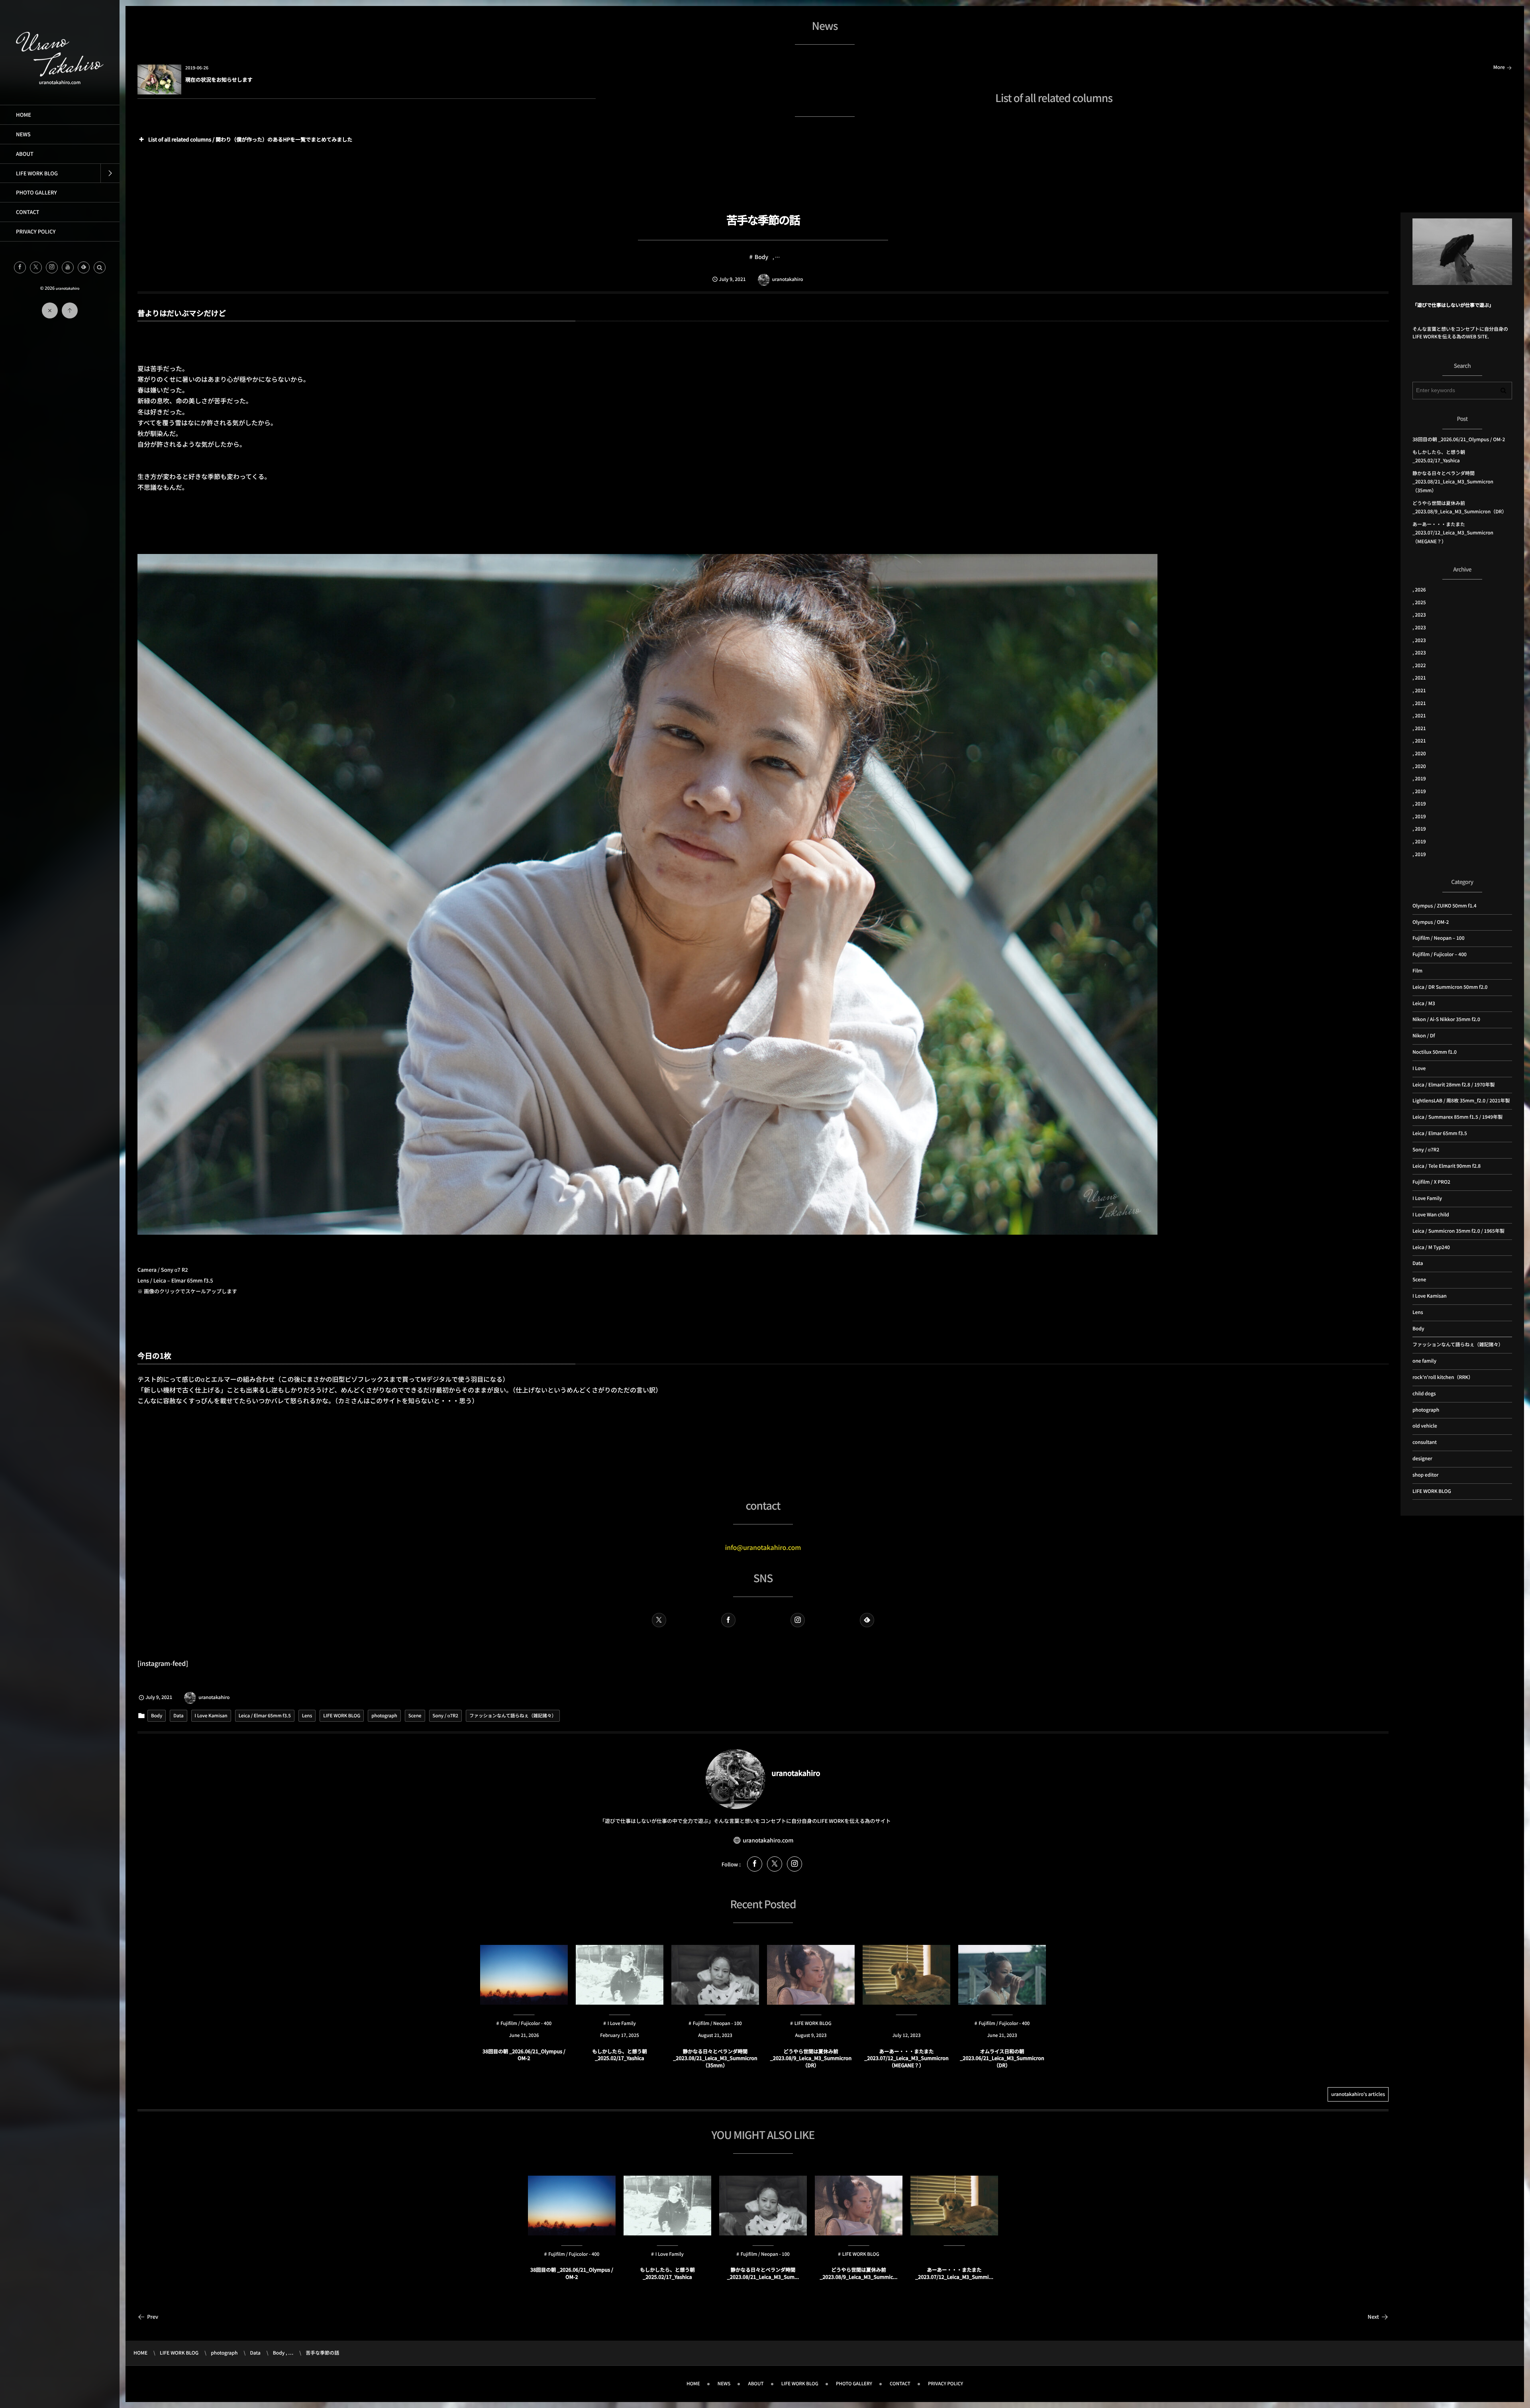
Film (1417, 971)
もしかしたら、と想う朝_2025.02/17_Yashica (620, 2055)
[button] (100, 267)
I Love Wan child (1431, 1215)
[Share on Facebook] (20, 267)
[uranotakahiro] (60, 73)
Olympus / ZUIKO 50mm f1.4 (1445, 906)
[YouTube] (68, 267)
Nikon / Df (1424, 1036)
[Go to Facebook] (755, 1864)
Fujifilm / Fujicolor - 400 (574, 2254)
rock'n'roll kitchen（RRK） (1443, 1377)
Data (178, 1716)
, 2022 (1419, 665)
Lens (307, 1716)
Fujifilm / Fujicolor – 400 (1440, 954)
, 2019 (1419, 779)
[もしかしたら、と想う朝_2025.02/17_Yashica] (667, 2206)
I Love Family (670, 2254)
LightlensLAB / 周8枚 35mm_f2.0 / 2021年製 (1461, 1101)
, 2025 (1419, 602)
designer (1422, 1458)
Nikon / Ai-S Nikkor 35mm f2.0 (1446, 1019)
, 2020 (1419, 753)
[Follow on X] (36, 267)
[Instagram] (52, 267)
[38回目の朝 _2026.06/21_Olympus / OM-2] (572, 2206)
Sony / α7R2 (445, 1716)
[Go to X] (775, 1864)
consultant (1425, 1442)
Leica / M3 (1424, 1003)
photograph (384, 1716)
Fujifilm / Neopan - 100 (765, 2254)
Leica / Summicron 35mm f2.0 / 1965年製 (1458, 1231)
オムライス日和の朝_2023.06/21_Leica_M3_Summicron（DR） (1002, 2058)
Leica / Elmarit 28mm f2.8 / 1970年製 (1453, 1085)
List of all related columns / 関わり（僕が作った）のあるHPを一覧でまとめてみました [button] (250, 139)
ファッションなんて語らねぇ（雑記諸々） (513, 1716)
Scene (415, 1716)
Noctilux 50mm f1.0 (1435, 1052)
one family (1424, 1361)
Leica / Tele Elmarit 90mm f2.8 (1447, 1166)
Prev (153, 2317)
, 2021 (1419, 678)
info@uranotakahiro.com (763, 1547)
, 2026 (1419, 590)
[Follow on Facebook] (728, 1620)
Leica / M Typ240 (1431, 1247)
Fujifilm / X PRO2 (1431, 1182)
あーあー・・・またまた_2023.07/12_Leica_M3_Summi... (954, 2273)
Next (1373, 2317)
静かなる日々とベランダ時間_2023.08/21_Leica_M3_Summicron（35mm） (715, 2058)
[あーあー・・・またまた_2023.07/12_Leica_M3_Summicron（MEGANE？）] (954, 2206)
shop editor (1425, 1475)
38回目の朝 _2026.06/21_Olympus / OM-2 (524, 2055)
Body (761, 257)
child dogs (956, 2254)
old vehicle (1425, 1426)
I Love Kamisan (211, 1716)
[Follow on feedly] (84, 267)
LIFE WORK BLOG (342, 1716)
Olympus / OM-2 (1431, 922)
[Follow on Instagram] (798, 1620)
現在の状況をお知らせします (219, 80)
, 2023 (1419, 615)
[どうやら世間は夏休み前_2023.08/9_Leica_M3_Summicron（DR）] (859, 2206)
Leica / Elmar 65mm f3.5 (265, 1716)
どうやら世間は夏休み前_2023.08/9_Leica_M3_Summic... (858, 2273)
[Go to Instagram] (794, 1864)
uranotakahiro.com (768, 1840)
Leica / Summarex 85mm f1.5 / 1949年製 (1457, 1117)
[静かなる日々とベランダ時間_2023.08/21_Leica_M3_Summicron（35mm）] (763, 2206)
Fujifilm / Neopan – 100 (1439, 938)
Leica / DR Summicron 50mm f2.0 (1450, 987)
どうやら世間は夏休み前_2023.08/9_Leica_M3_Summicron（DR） (811, 2058)
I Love (1419, 1068)
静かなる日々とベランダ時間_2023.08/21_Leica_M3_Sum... (763, 2273)
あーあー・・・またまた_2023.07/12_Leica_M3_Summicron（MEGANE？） (906, 2058)
